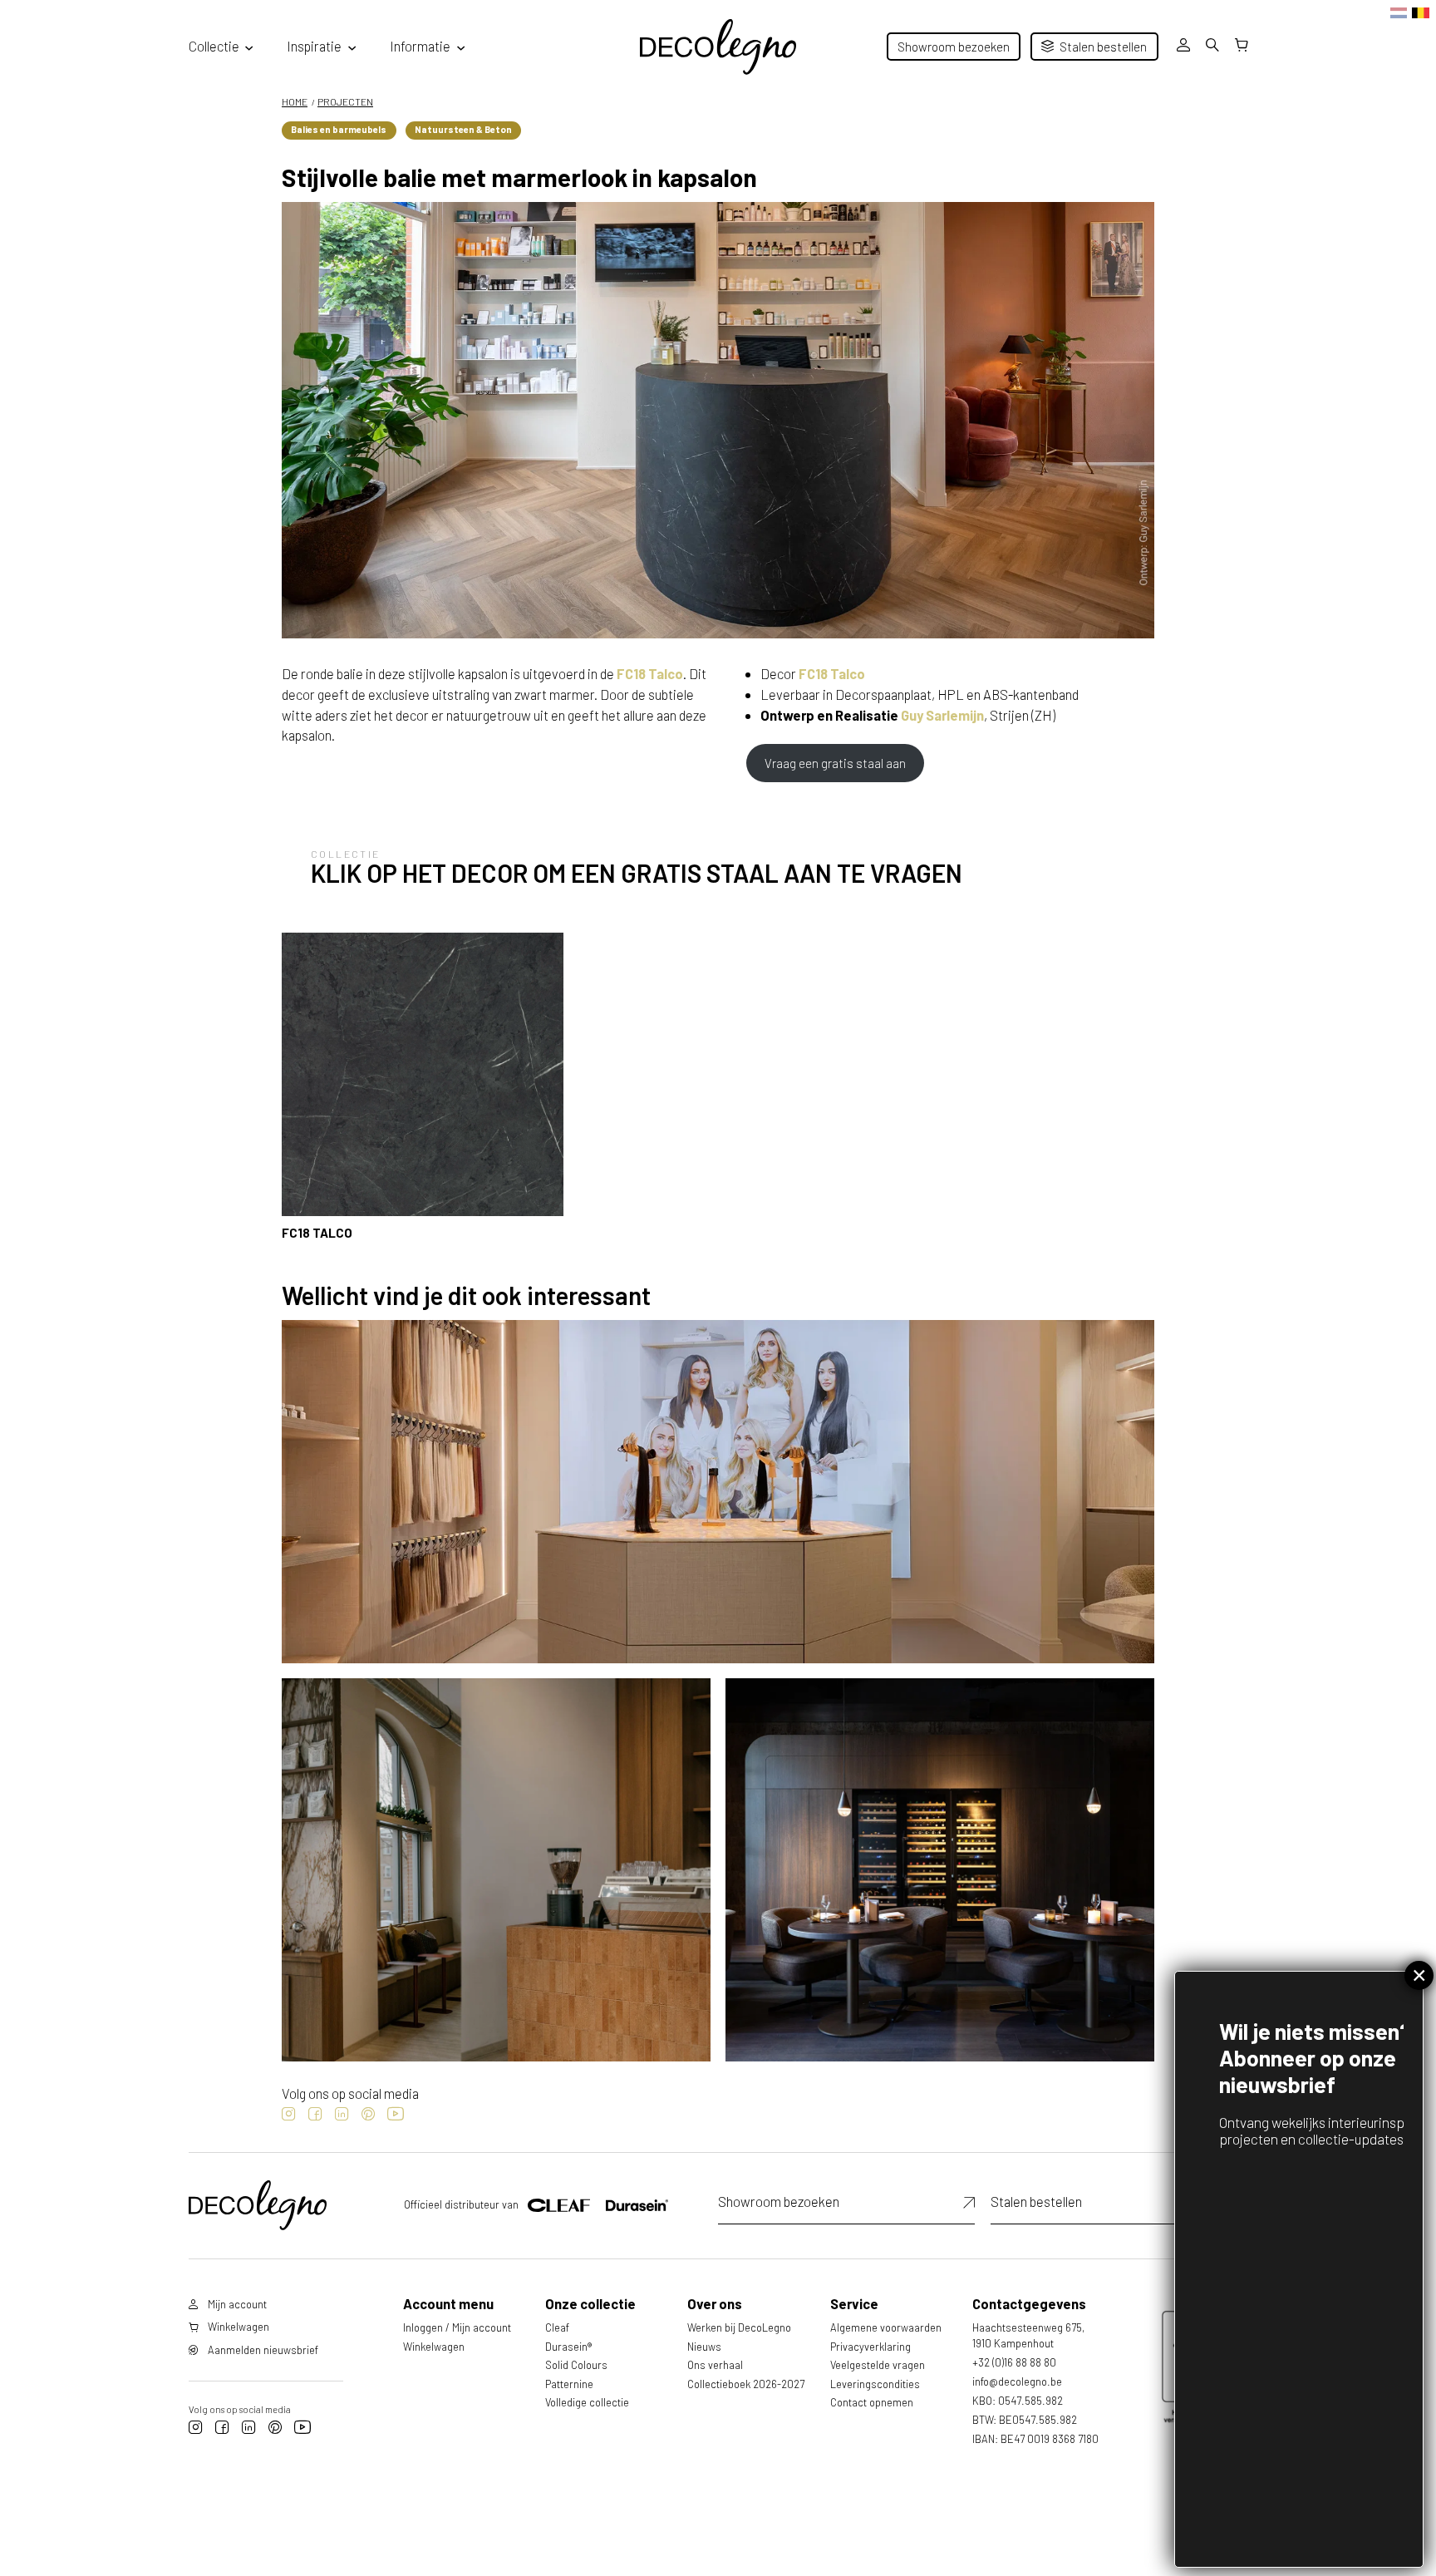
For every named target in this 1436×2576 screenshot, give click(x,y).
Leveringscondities (875, 2384)
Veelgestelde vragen (878, 2365)
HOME (295, 101)
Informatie (420, 46)
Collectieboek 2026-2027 (746, 2384)
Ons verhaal (715, 2365)
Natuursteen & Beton (463, 129)
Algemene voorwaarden (886, 2327)
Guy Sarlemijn (942, 715)
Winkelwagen (434, 2347)
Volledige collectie (587, 2402)
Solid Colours (576, 2365)
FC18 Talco (650, 673)
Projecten (345, 101)
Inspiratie (314, 46)
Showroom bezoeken (954, 47)
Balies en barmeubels (339, 129)
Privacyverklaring (870, 2347)
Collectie (214, 46)
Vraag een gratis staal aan (835, 763)
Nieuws (704, 2347)
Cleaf (557, 2327)
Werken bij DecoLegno (739, 2327)
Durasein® (568, 2347)
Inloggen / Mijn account (457, 2327)
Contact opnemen (872, 2402)
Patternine (569, 2384)
